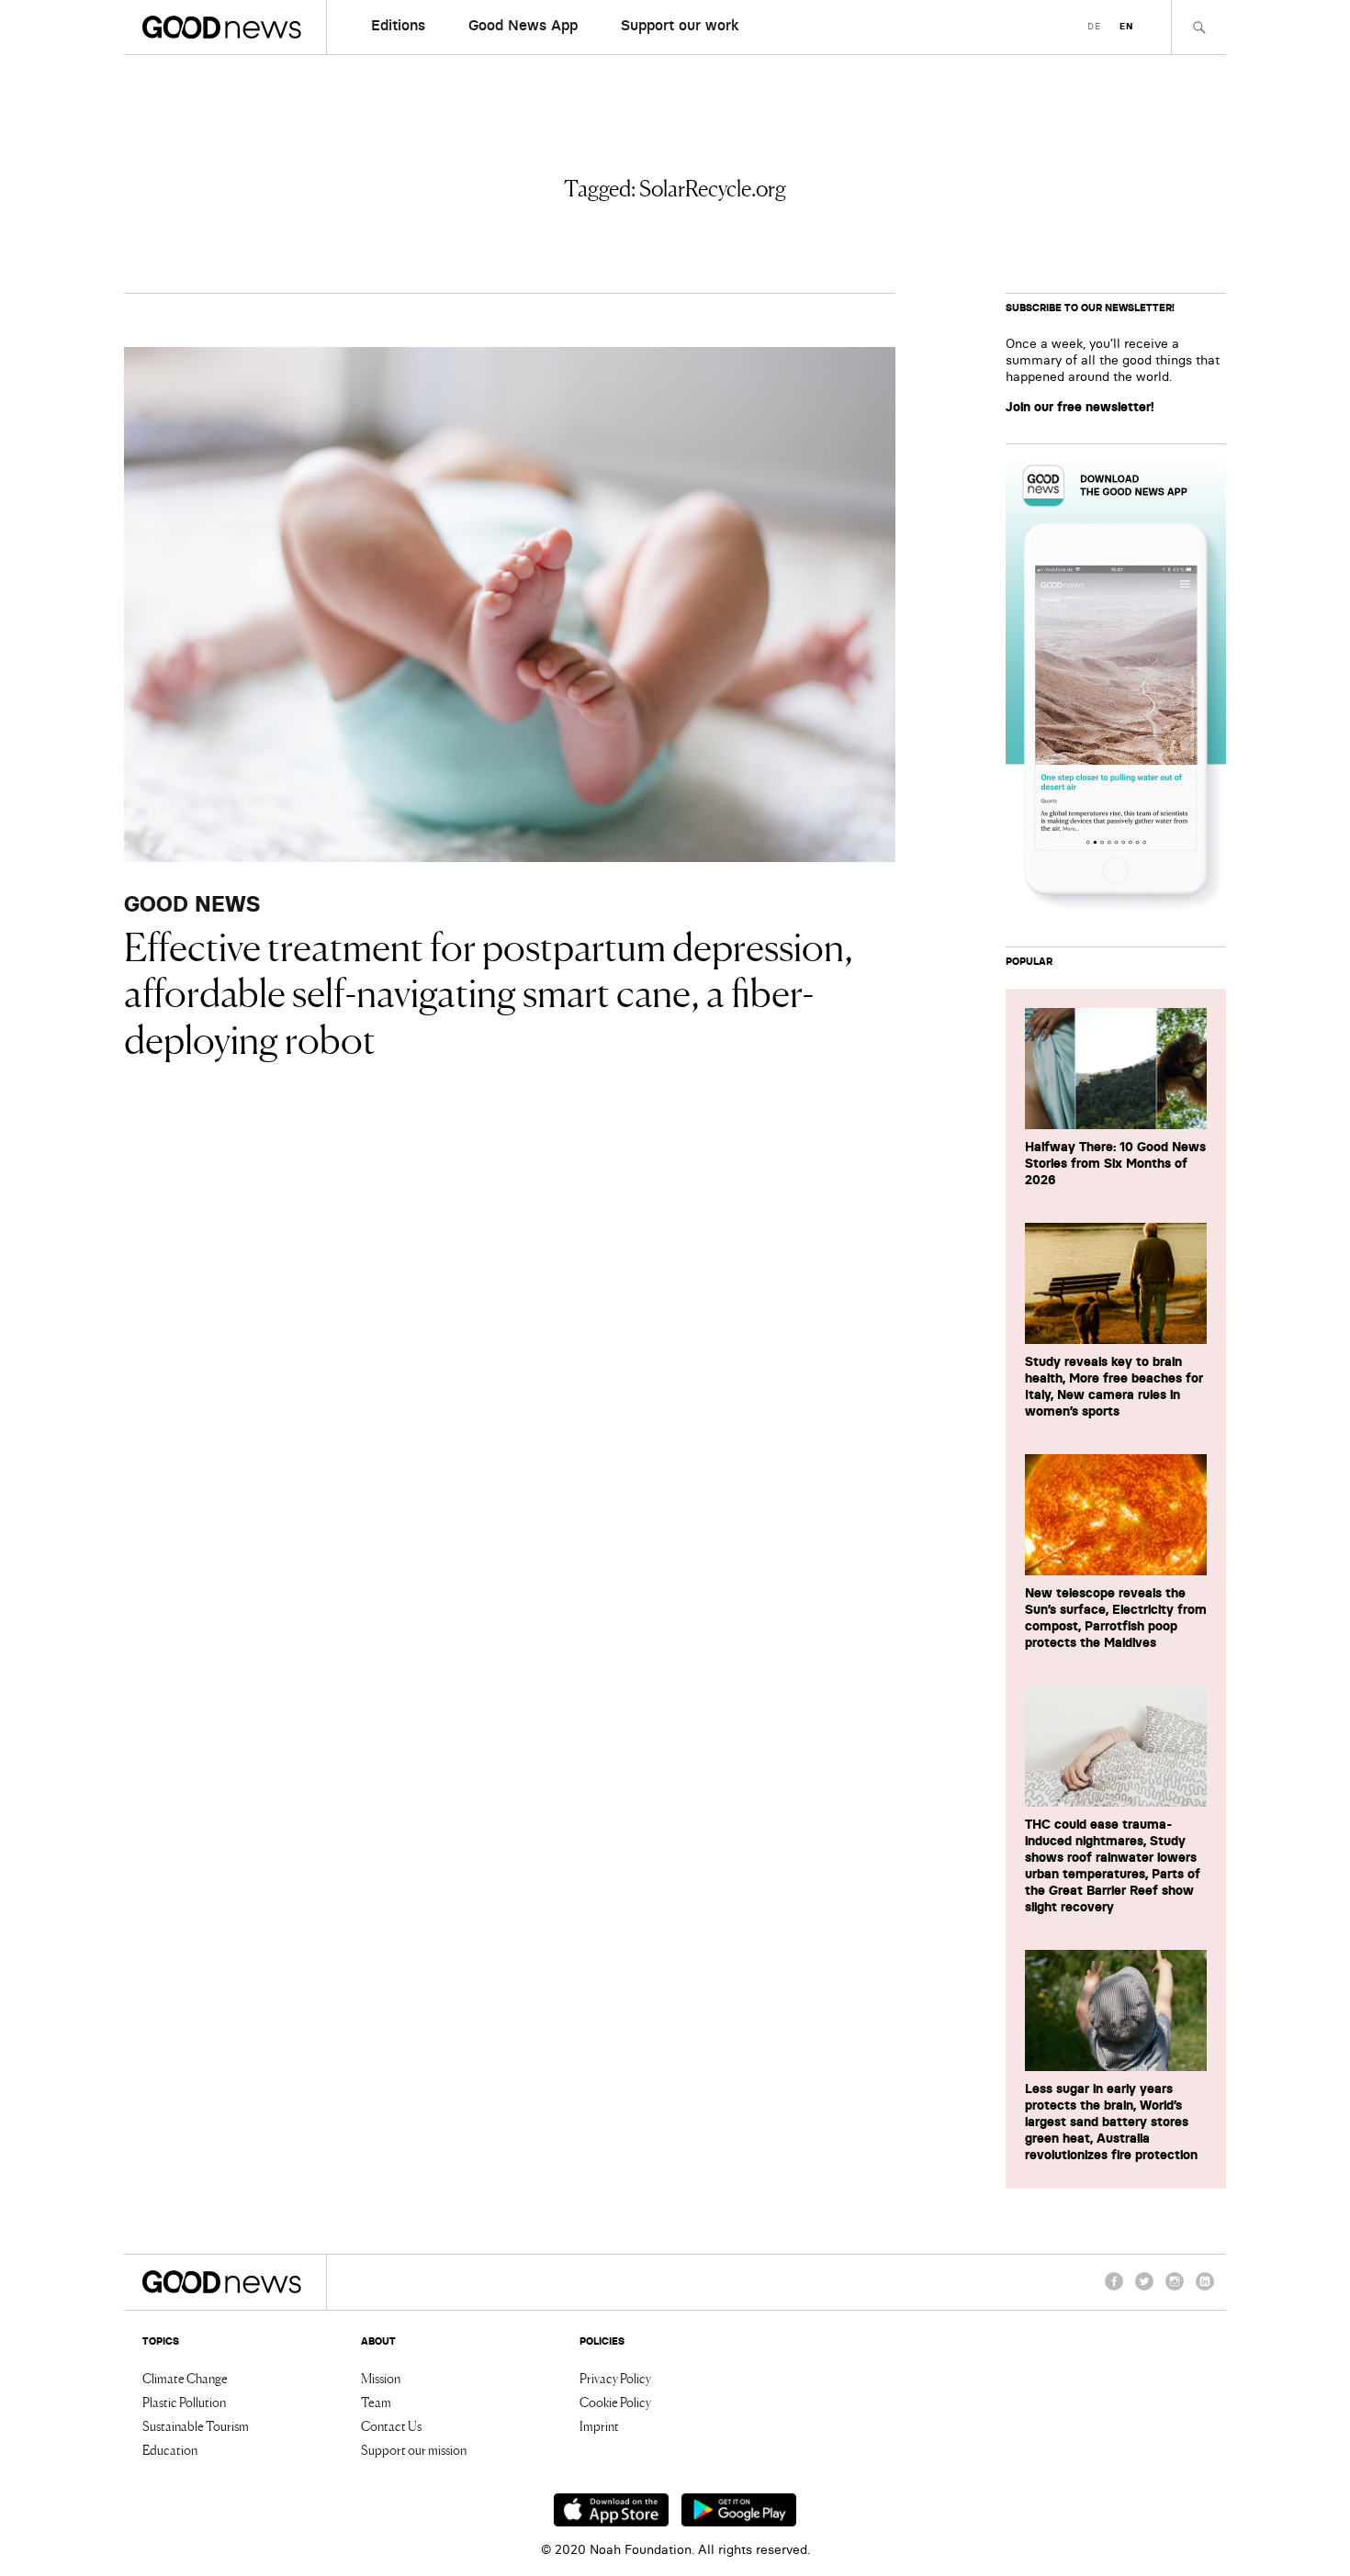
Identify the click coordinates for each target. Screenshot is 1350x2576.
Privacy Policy (615, 2378)
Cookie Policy (615, 2402)
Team (376, 2402)
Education (170, 2449)
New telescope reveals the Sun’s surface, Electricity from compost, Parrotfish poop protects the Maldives (1116, 1618)
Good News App (523, 25)
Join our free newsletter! (1080, 407)
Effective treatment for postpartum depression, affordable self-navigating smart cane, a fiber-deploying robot (489, 991)
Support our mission (414, 2449)
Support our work (680, 25)
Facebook (1114, 2290)
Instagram (1175, 2290)
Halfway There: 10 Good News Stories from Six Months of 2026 (1115, 1163)
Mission (381, 2378)
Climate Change (185, 2378)
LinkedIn (1205, 2290)
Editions (398, 25)
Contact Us (391, 2425)
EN (1126, 26)
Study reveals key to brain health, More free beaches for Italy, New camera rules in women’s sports (1114, 1386)
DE (1094, 26)
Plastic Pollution (184, 2402)
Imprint (599, 2425)
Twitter (1144, 2290)
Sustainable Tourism (196, 2425)
